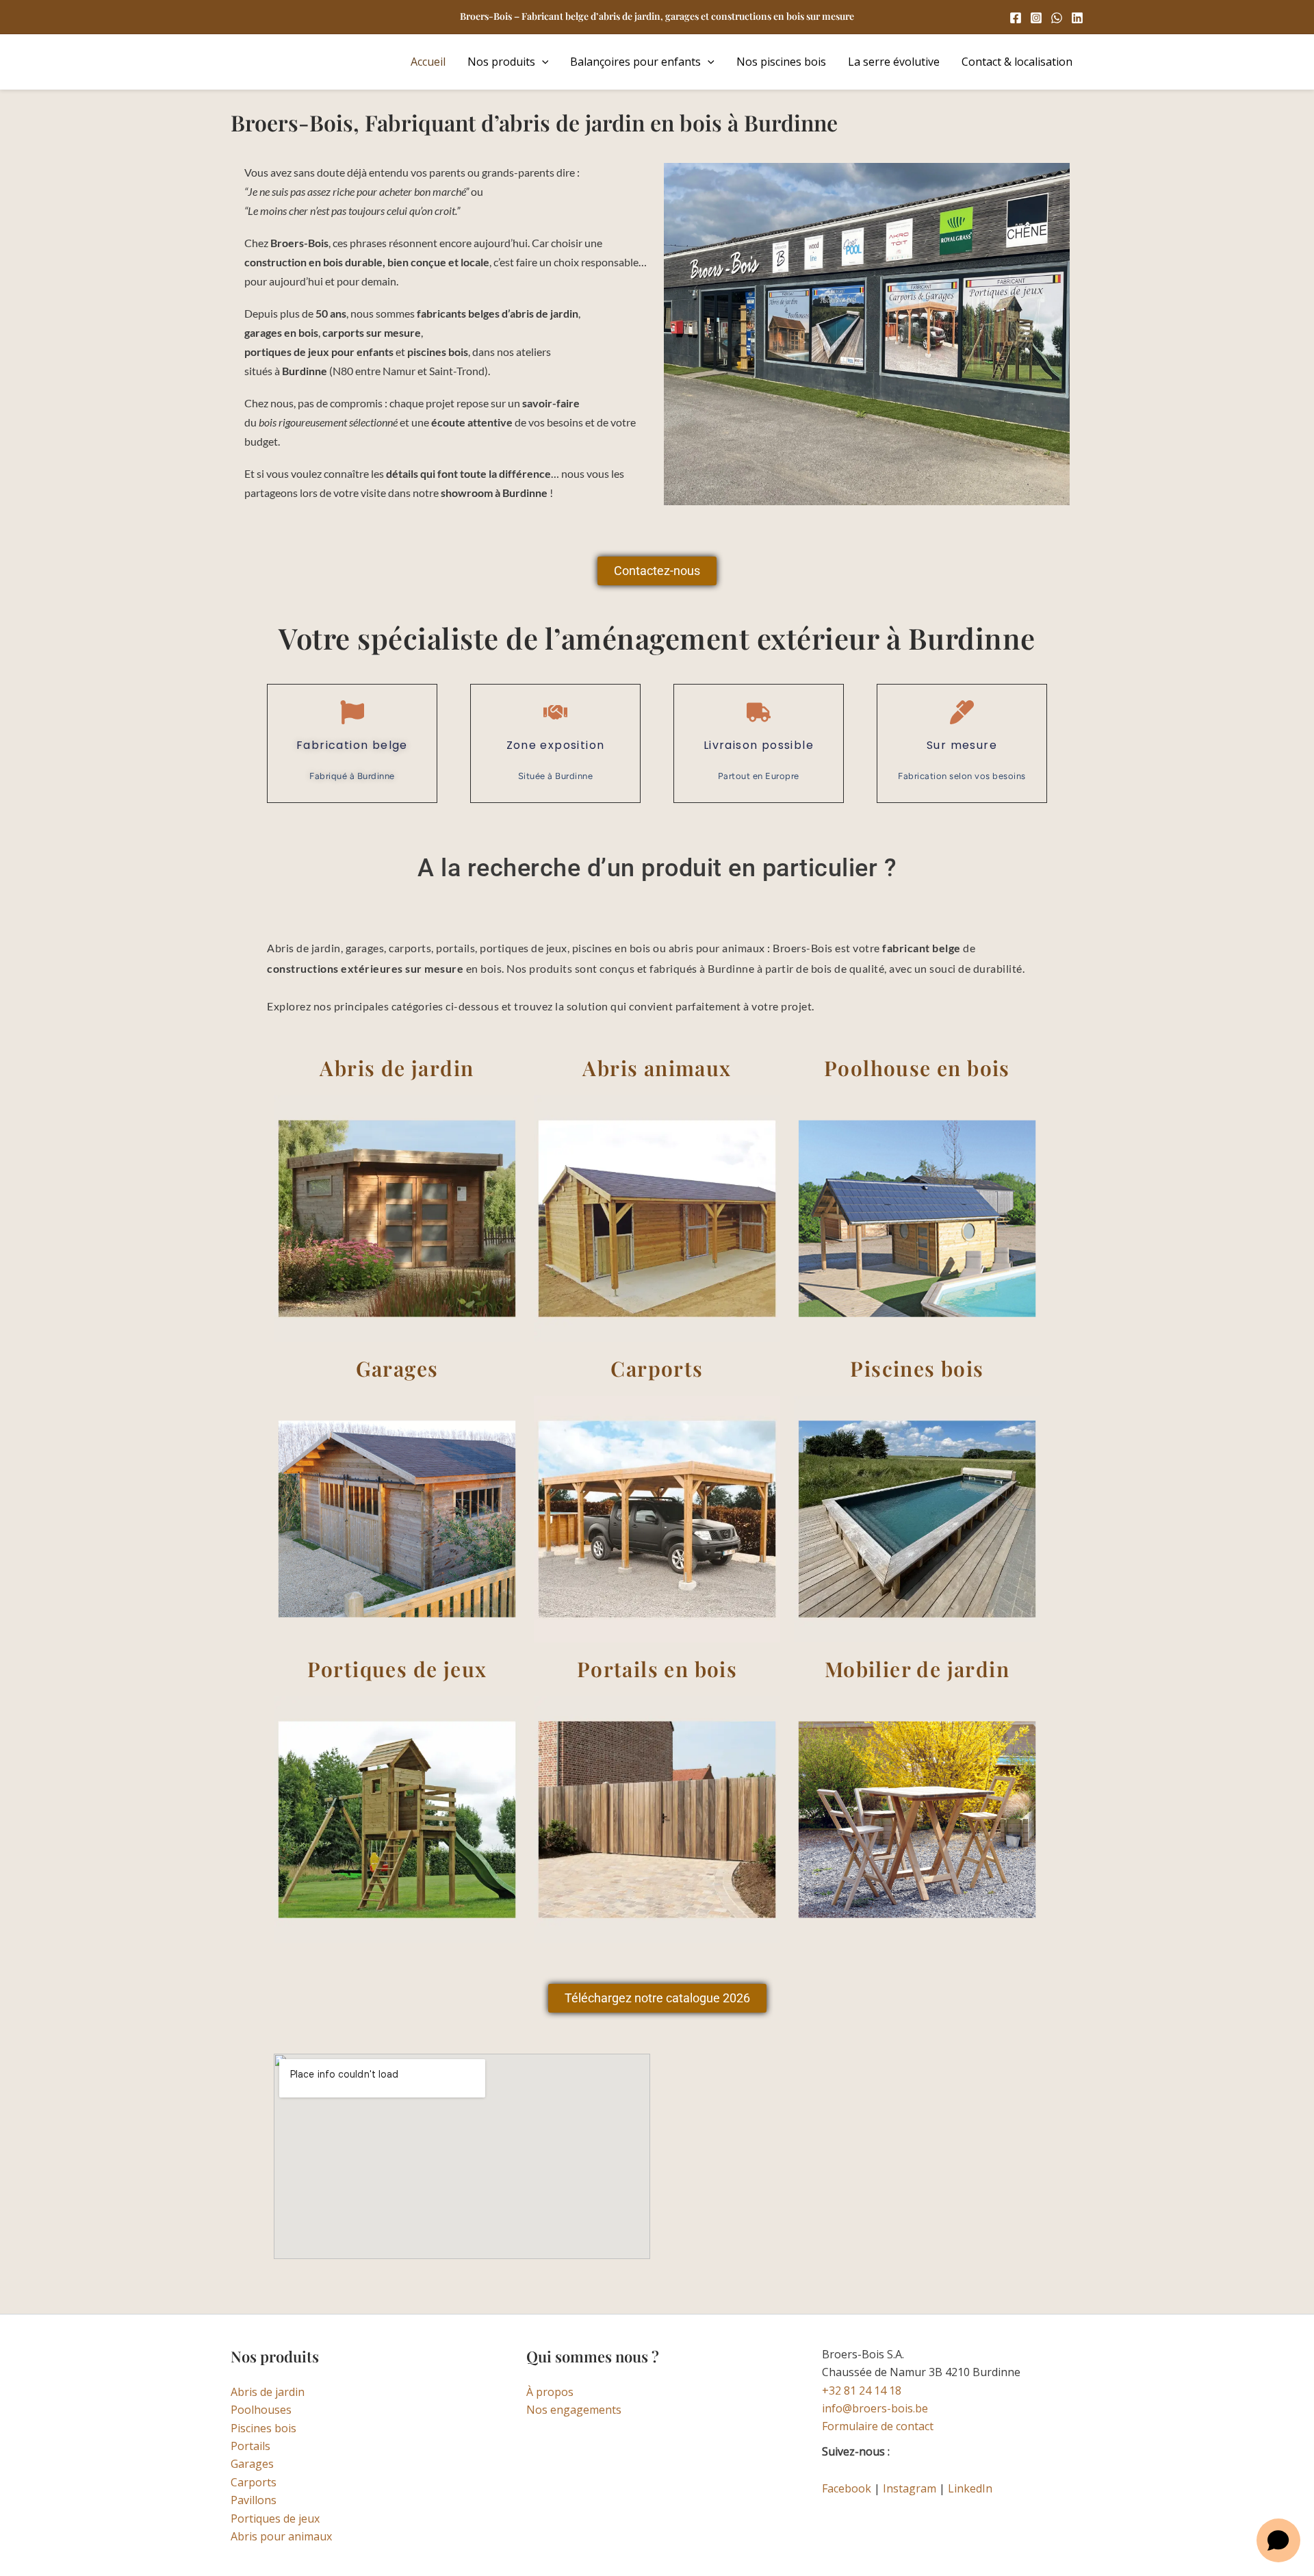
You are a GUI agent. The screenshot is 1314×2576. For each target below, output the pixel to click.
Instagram (910, 2488)
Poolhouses (261, 2410)
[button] (542, 62)
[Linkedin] (1077, 18)
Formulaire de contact (878, 2426)
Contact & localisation (1017, 62)
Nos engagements (574, 2410)
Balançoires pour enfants (635, 62)
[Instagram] (1036, 18)
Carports (254, 2482)
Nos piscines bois (781, 62)
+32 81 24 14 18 (862, 2390)
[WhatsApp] (1057, 18)
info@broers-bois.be (875, 2408)
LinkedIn (970, 2488)
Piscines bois (263, 2428)
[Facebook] (1016, 18)
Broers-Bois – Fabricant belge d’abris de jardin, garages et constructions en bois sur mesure (657, 16)
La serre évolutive (894, 62)
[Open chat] (1278, 2540)
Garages (252, 2464)
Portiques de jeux (275, 2518)
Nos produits (501, 62)
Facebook (847, 2488)
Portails (250, 2446)
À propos (550, 2392)
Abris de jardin (268, 2392)
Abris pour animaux (281, 2536)
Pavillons (254, 2500)
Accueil (428, 62)
